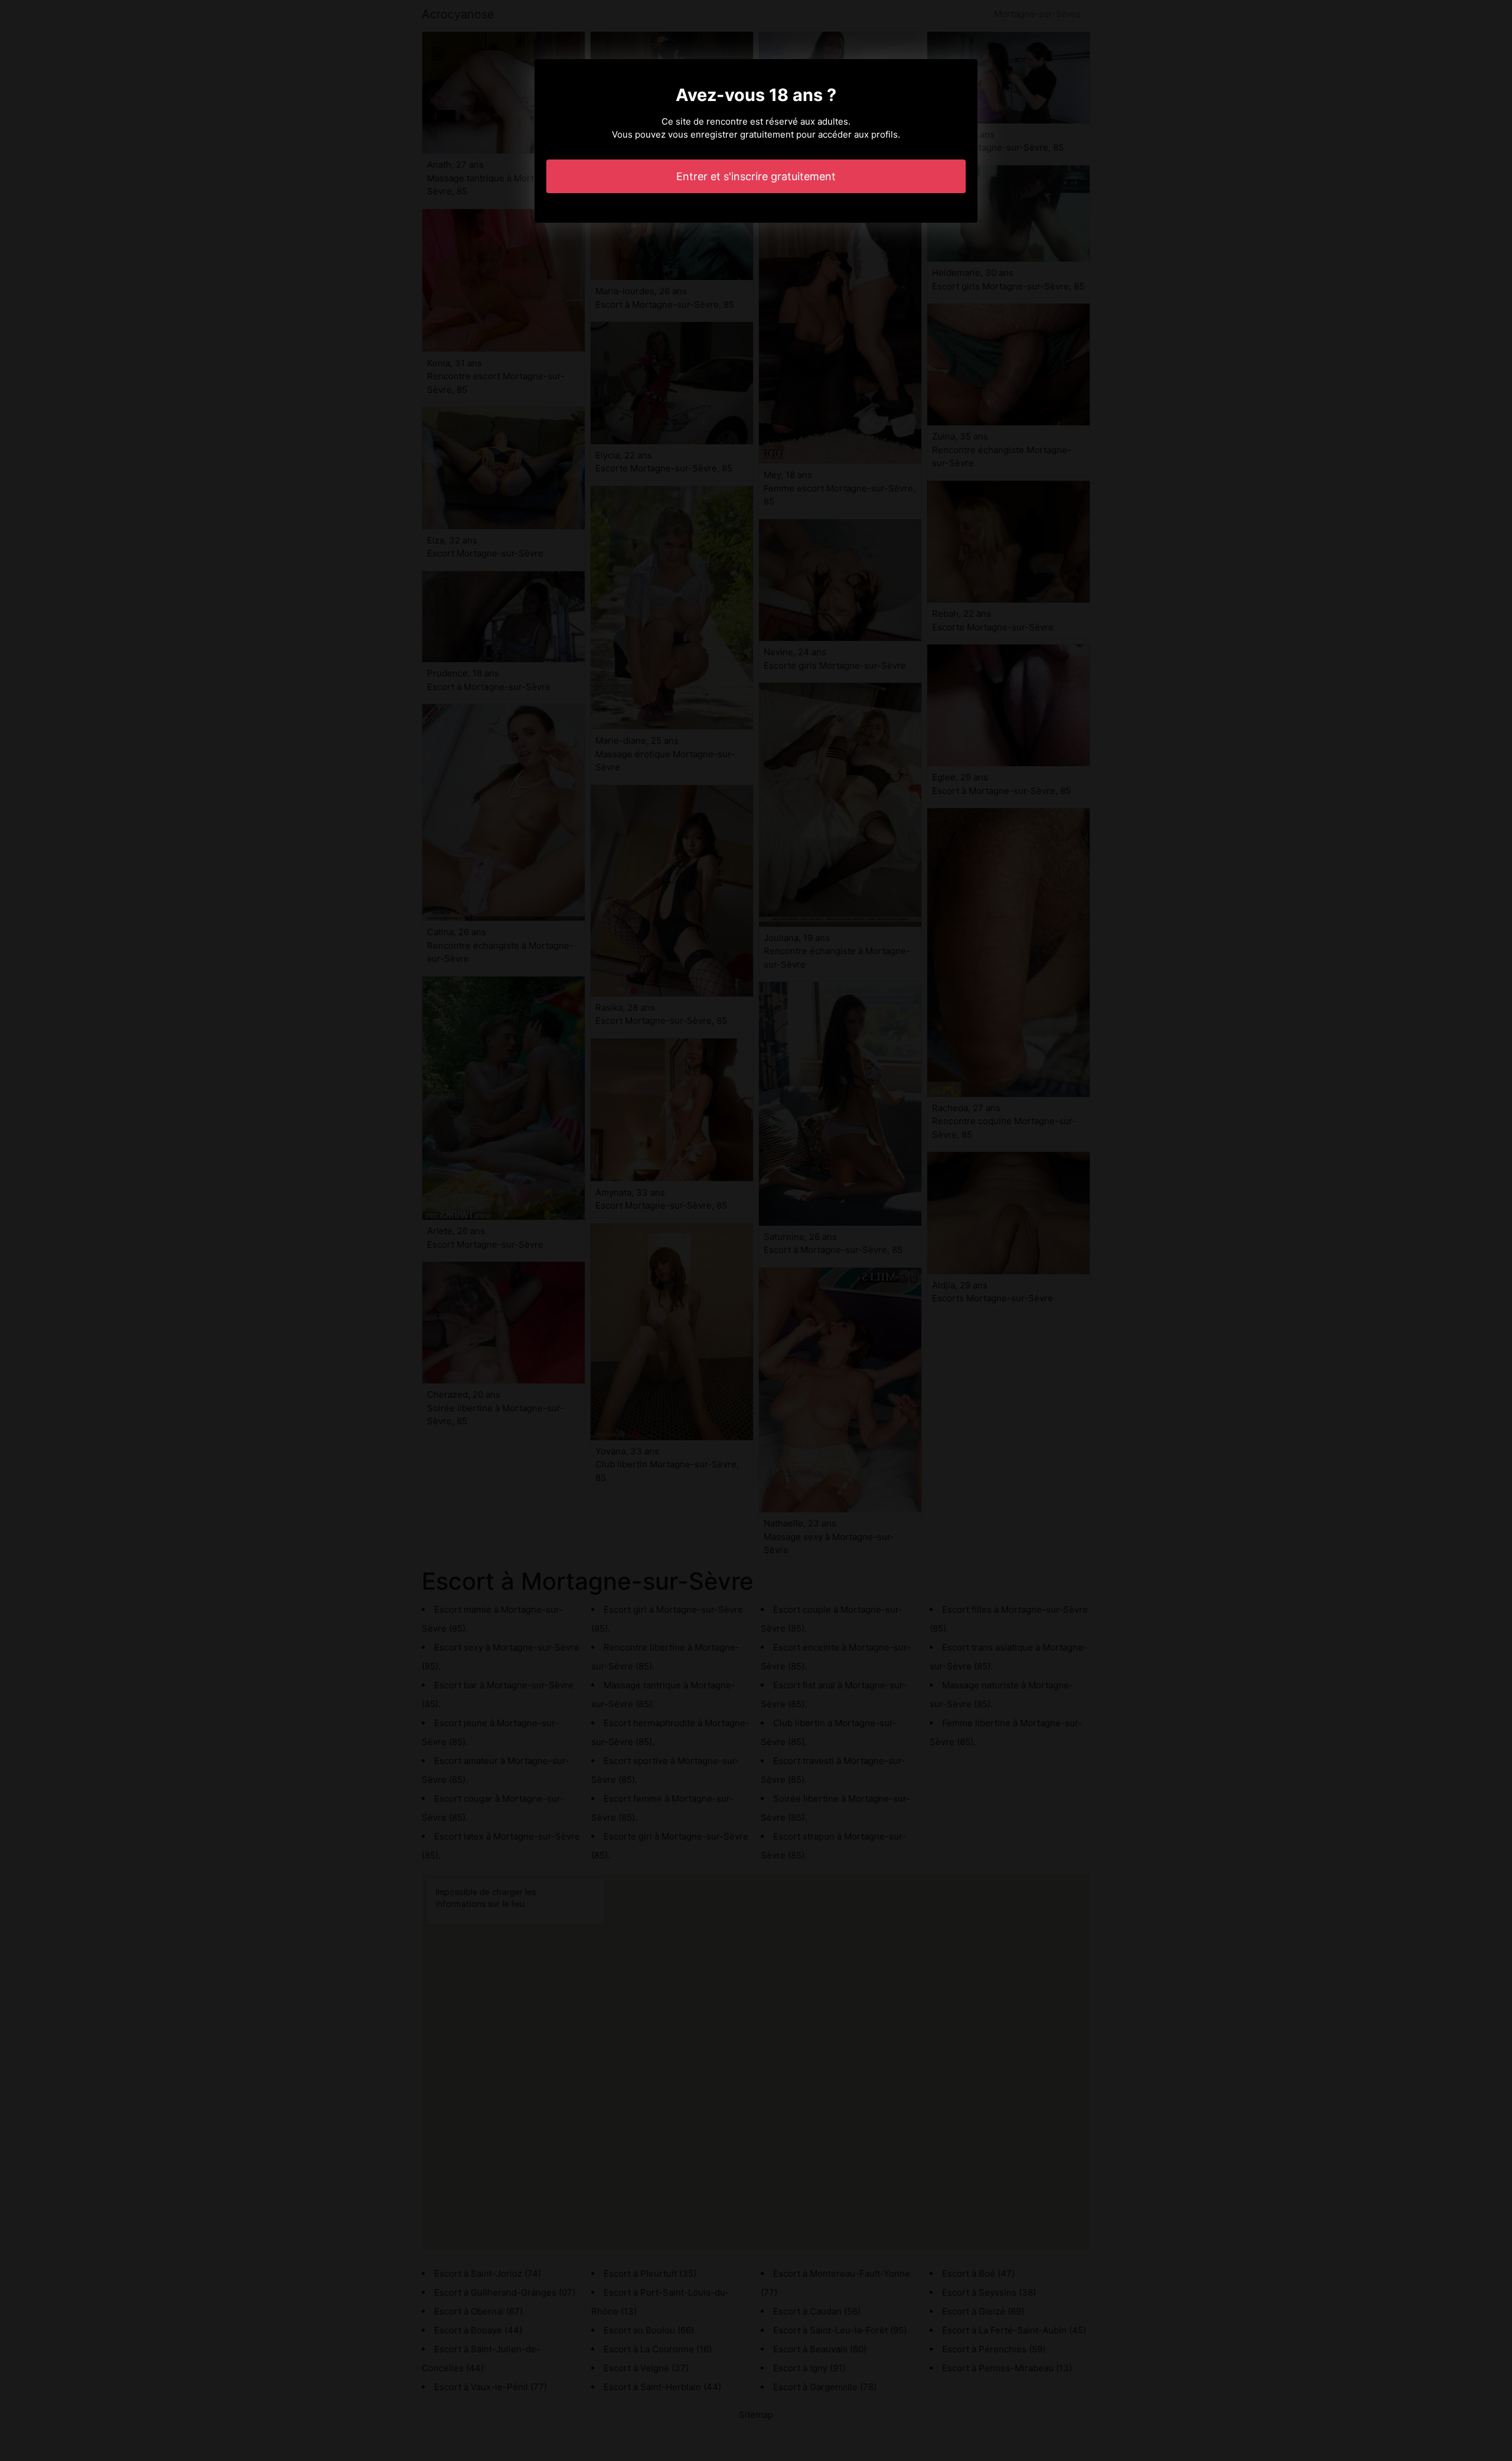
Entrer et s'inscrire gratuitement (756, 176)
